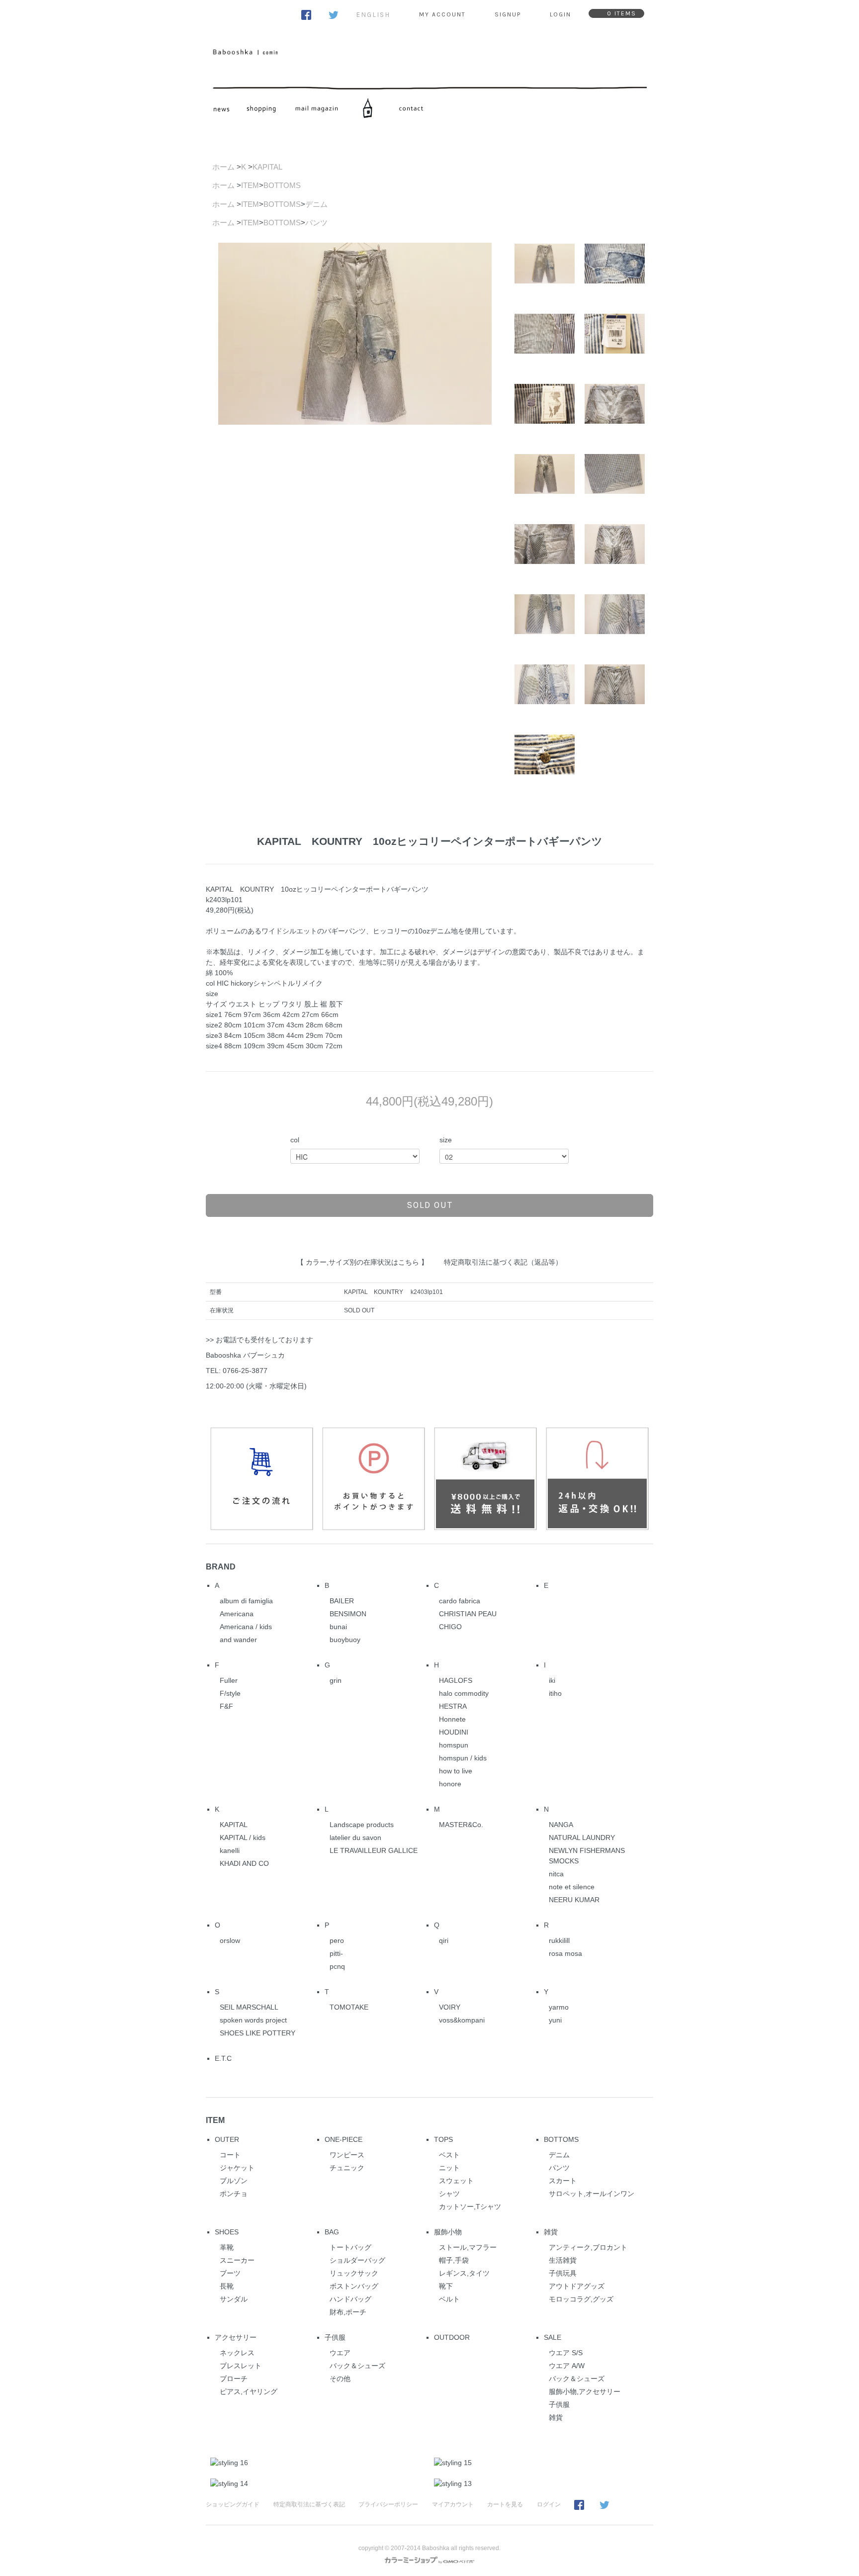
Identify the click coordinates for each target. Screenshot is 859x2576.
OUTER (227, 2139)
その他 (340, 2379)
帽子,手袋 (454, 2260)
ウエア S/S (566, 2353)
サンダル (234, 2299)
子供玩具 (563, 2273)
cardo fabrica (460, 1601)
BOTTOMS (282, 185)
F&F (226, 1706)
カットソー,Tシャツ (470, 2207)
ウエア (340, 2353)
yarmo (559, 2007)
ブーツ (230, 2273)
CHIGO (450, 1627)
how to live (456, 1771)
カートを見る (505, 2504)
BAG (332, 2232)
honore (450, 1784)
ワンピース (347, 2155)
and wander (238, 1640)
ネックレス (237, 2353)
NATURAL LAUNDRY (582, 1838)
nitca (556, 1874)
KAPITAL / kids (243, 1838)
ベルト (449, 2299)
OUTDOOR (452, 2337)
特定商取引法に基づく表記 (309, 2504)
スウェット (456, 2181)
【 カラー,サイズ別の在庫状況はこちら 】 (362, 1262)
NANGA (561, 1825)
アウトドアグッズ (577, 2286)
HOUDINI (454, 1732)
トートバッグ (350, 2247)
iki (552, 1680)
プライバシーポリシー (388, 2504)
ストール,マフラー (468, 2247)
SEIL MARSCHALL (249, 2007)
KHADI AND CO (244, 1863)
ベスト (449, 2155)
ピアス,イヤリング (249, 2392)
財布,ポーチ (348, 2312)
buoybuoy (345, 1640)
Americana (237, 1614)
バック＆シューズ (357, 2366)
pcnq (337, 1966)
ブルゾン (234, 2181)
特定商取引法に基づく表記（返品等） (503, 1262)
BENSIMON (348, 1614)
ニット (449, 2168)
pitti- (336, 1953)
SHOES (227, 2232)
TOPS (443, 2139)
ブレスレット (241, 2366)
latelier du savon (355, 1838)
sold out (430, 1205)
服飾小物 (448, 2232)
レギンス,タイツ (464, 2273)
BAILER (342, 1601)
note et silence (572, 1887)
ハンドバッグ (350, 2299)
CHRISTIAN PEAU (468, 1614)
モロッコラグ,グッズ (581, 2299)
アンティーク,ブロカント (588, 2247)
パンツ (316, 223)
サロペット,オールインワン (592, 2194)
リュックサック (354, 2273)
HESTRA (453, 1706)
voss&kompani (462, 2020)
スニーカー (237, 2260)
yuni (555, 2020)
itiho (555, 1693)
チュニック (347, 2168)
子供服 (335, 2337)
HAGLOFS (456, 1680)
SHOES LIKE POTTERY (258, 2033)
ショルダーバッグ (357, 2260)
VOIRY (450, 2007)
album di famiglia (246, 1601)
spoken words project (253, 2020)
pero (337, 1940)
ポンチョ (234, 2194)
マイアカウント (453, 2504)
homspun (454, 1745)
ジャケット (237, 2168)
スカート (563, 2181)
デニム (316, 204)
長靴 (227, 2286)
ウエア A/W (567, 2366)
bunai (338, 1627)
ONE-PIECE (344, 2139)
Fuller (229, 1680)
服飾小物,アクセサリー (585, 2392)
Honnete (452, 1719)
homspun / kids (463, 1758)
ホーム (223, 167)
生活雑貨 (563, 2260)
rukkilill (559, 1940)
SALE (553, 2337)
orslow (230, 1940)
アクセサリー (236, 2337)
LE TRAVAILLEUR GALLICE (374, 1850)
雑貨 (551, 2232)
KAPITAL (267, 167)
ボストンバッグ (354, 2286)
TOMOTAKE (349, 2007)
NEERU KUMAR (574, 1900)
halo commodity (464, 1693)
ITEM (250, 185)
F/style (230, 1693)
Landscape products (362, 1825)
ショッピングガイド (233, 2504)
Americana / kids (246, 1627)
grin (336, 1680)
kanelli (230, 1850)
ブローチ (234, 2379)
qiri (444, 1940)
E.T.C (223, 2058)
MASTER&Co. (461, 1825)
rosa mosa (565, 1953)
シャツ (449, 2194)
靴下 (446, 2286)
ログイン (549, 2504)
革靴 (227, 2247)
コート (230, 2155)
